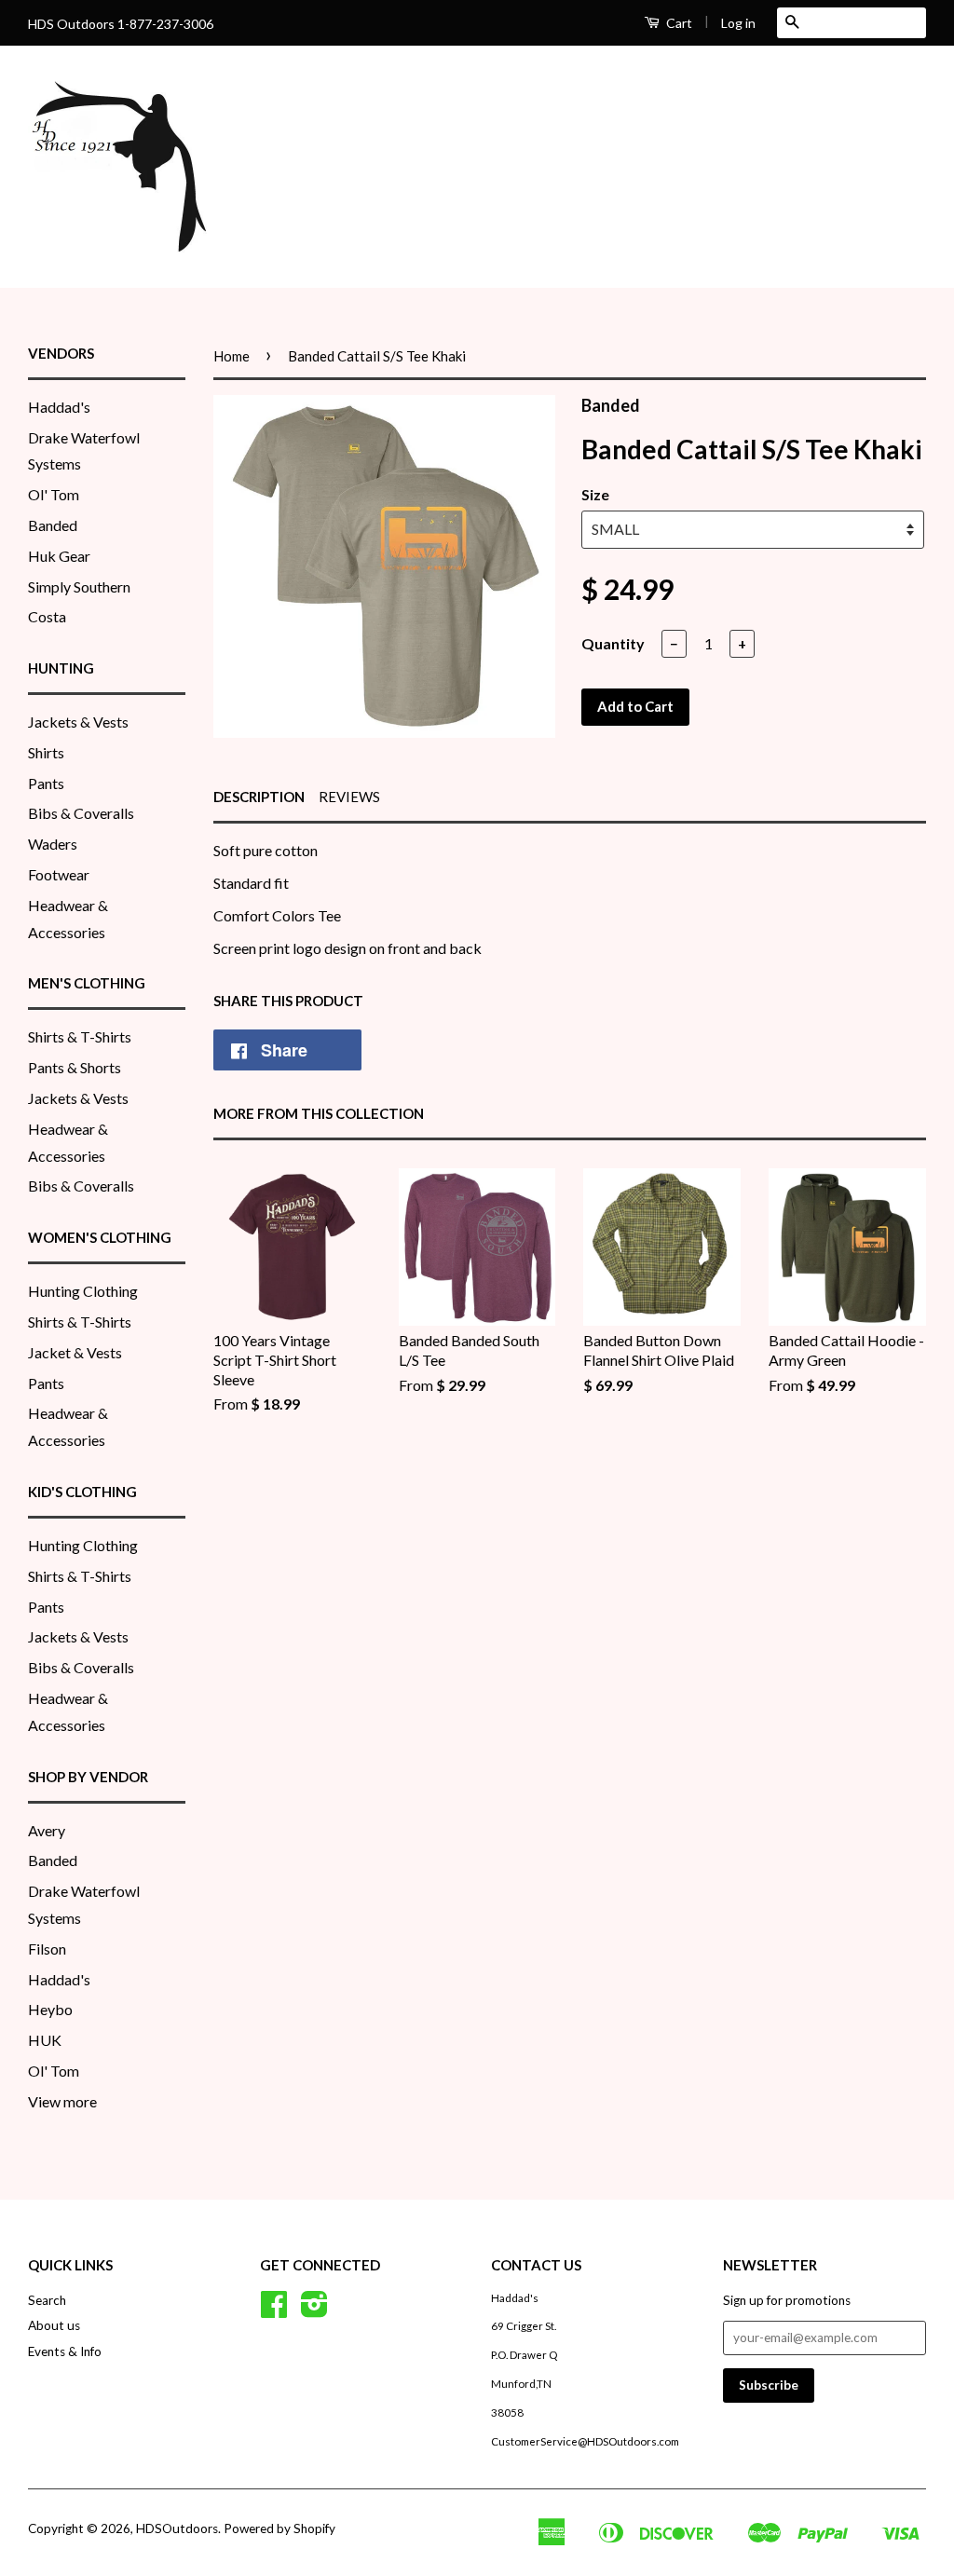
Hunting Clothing (83, 1291)
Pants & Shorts (75, 1067)
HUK (45, 2040)
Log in (738, 23)
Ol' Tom (54, 494)
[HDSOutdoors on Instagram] (314, 2310)
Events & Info (65, 2351)
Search (47, 2300)
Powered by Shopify (279, 2528)
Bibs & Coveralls (81, 813)
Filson (47, 1949)
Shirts (46, 752)
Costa (47, 616)
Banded (53, 525)
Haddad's (59, 407)
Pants (46, 783)
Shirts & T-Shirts (80, 1036)
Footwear (59, 874)
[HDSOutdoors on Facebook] (274, 2310)
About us (54, 2325)
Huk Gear (59, 556)
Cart (678, 23)
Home (232, 356)
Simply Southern (79, 586)
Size (595, 494)
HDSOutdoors (177, 2528)
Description (259, 797)
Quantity (613, 643)
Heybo (50, 2009)
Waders (53, 844)
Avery (47, 1830)
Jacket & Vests (75, 1352)
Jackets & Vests (78, 722)
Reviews (349, 797)
